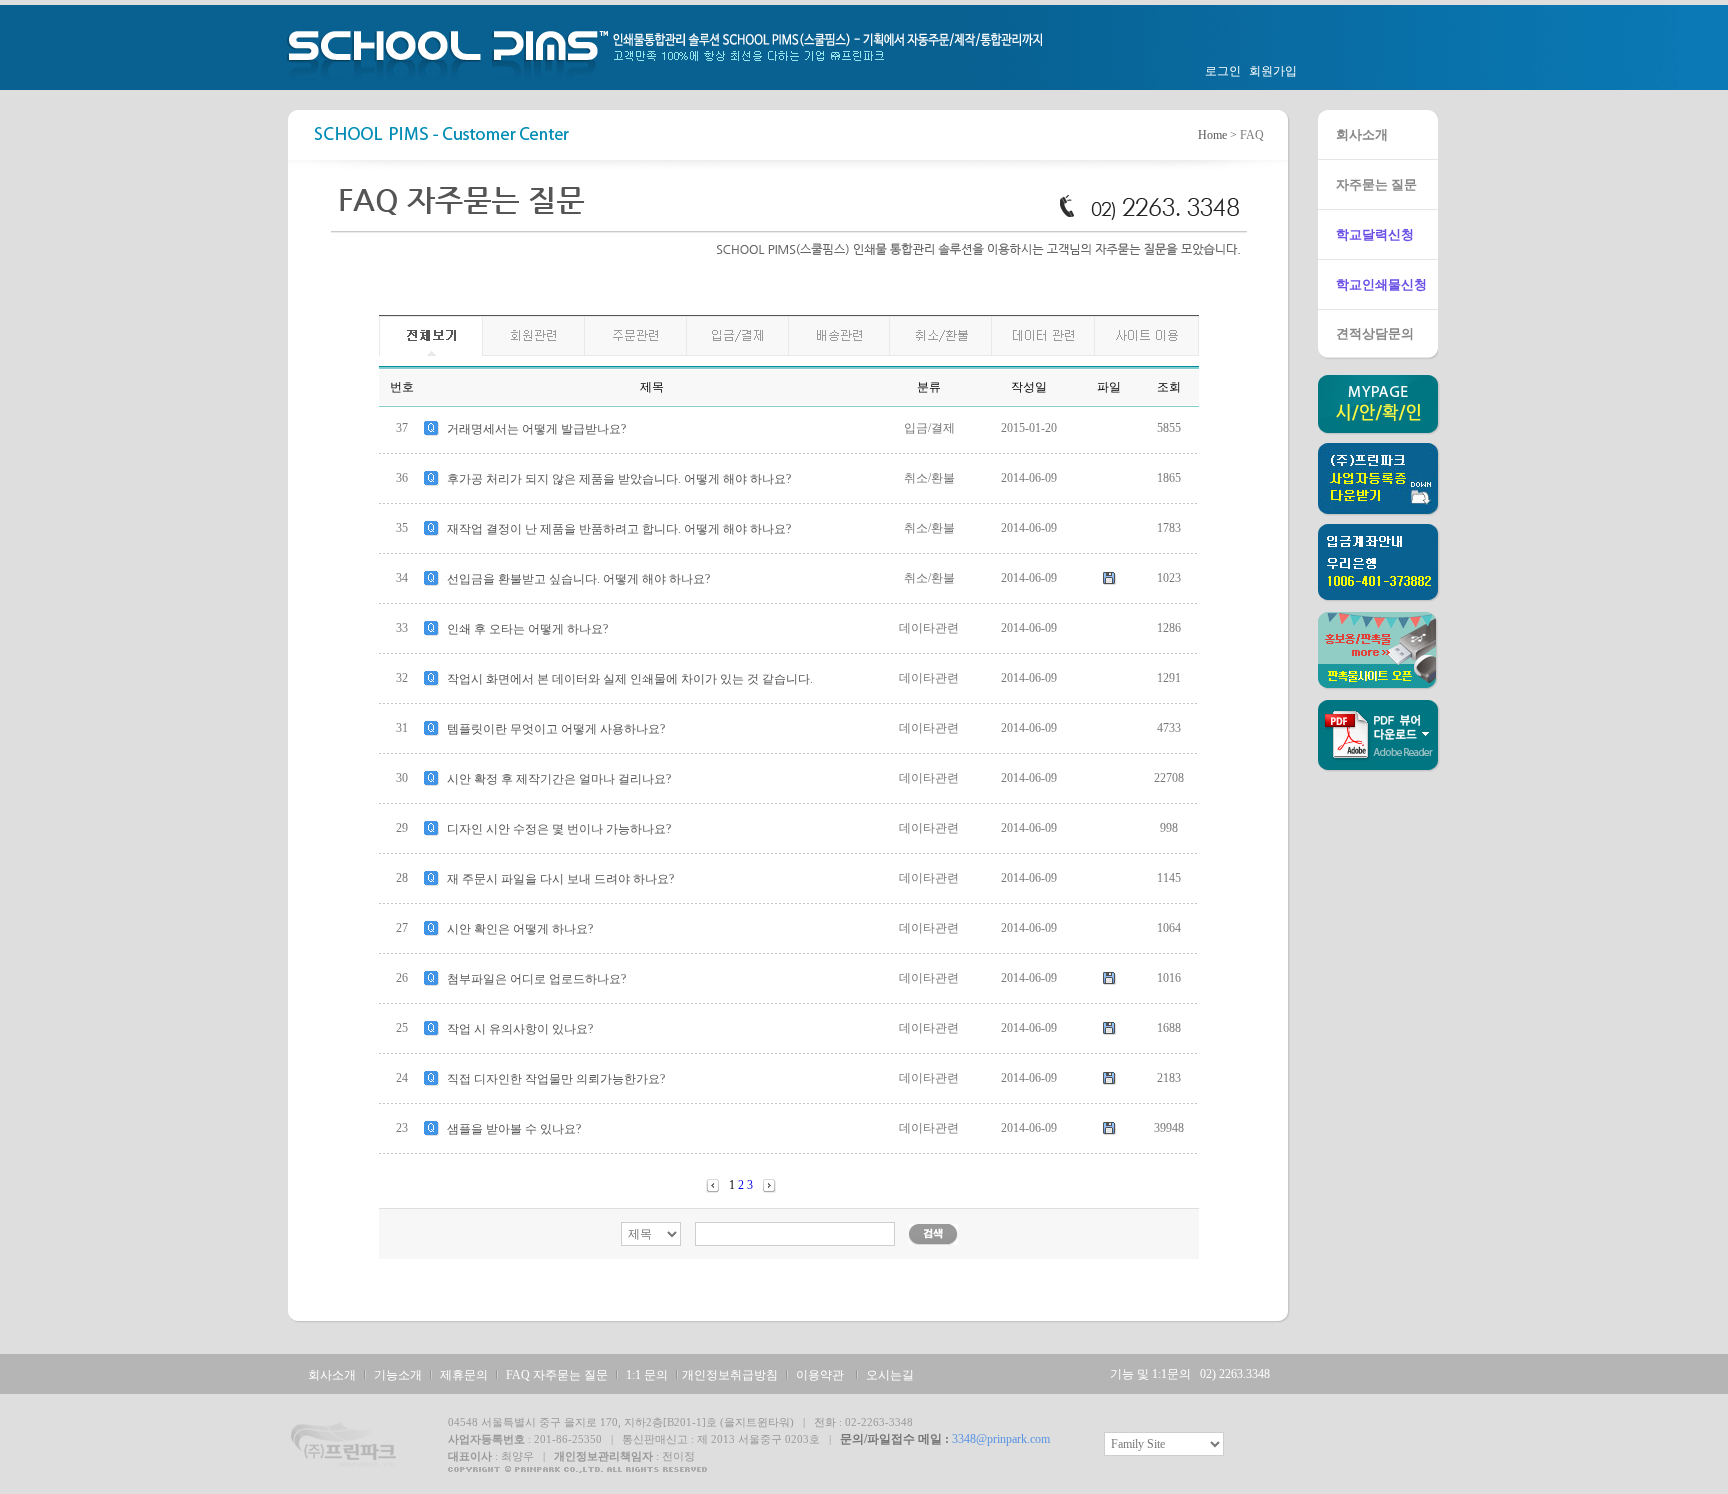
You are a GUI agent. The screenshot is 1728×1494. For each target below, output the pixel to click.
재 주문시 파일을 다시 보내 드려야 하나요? (560, 879)
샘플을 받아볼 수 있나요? (514, 1129)
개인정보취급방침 (730, 1375)
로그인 (1223, 71)
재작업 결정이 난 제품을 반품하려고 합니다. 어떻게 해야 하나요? (619, 529)
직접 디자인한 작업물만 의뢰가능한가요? (556, 1079)
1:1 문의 (647, 1375)
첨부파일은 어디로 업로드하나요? (536, 979)
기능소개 (398, 1375)
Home (1212, 135)
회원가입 (1273, 71)
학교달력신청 (1375, 234)
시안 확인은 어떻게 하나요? (520, 929)
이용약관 (820, 1375)
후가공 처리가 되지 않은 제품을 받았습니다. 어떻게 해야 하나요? (619, 479)
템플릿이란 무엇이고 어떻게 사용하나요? (556, 729)
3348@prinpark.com (1001, 1439)
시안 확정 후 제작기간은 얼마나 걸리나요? (559, 779)
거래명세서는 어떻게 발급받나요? (536, 429)
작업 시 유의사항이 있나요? (520, 1029)
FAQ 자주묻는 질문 (557, 1375)
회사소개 (1362, 134)
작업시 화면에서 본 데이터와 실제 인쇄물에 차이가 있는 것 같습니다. (630, 679)
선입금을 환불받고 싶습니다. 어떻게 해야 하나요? (578, 579)
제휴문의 (464, 1375)
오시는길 (890, 1375)
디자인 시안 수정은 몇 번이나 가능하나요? (559, 829)
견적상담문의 (1375, 333)
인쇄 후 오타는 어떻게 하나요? (527, 629)
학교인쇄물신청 (1381, 284)
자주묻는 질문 (1376, 184)
